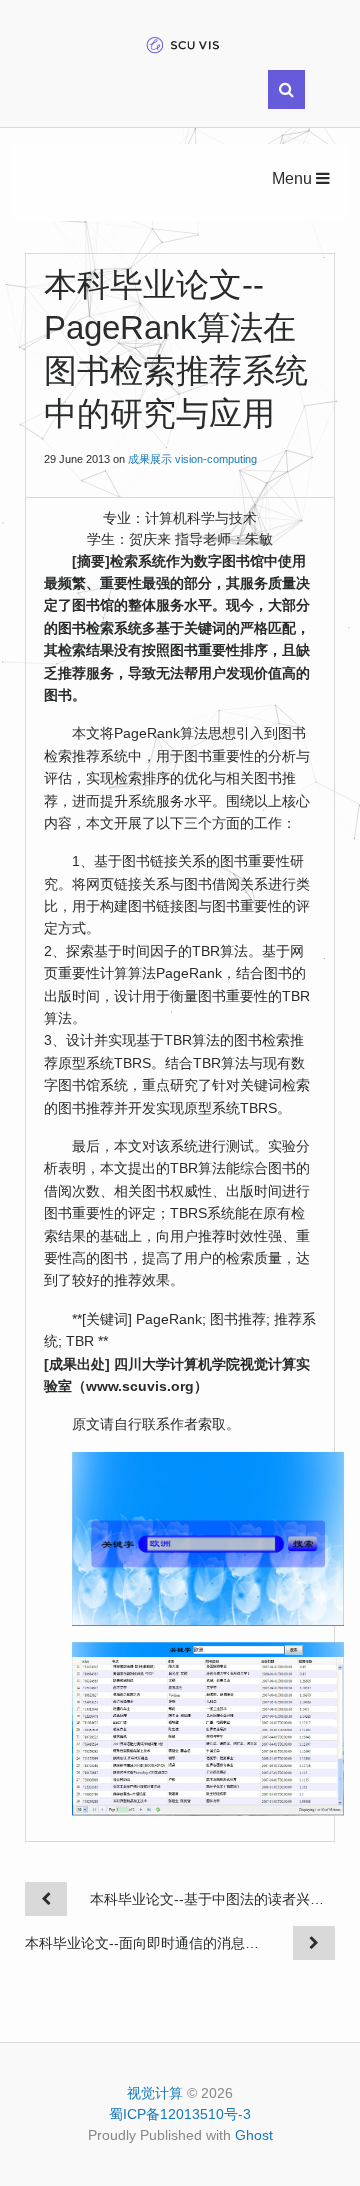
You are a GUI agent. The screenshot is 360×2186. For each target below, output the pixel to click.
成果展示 (150, 459)
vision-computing (216, 459)
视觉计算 (155, 2093)
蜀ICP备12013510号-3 (180, 2114)
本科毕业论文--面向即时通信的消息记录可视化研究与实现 (147, 1943)
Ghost (254, 2135)
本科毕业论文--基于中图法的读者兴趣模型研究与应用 (212, 1899)
